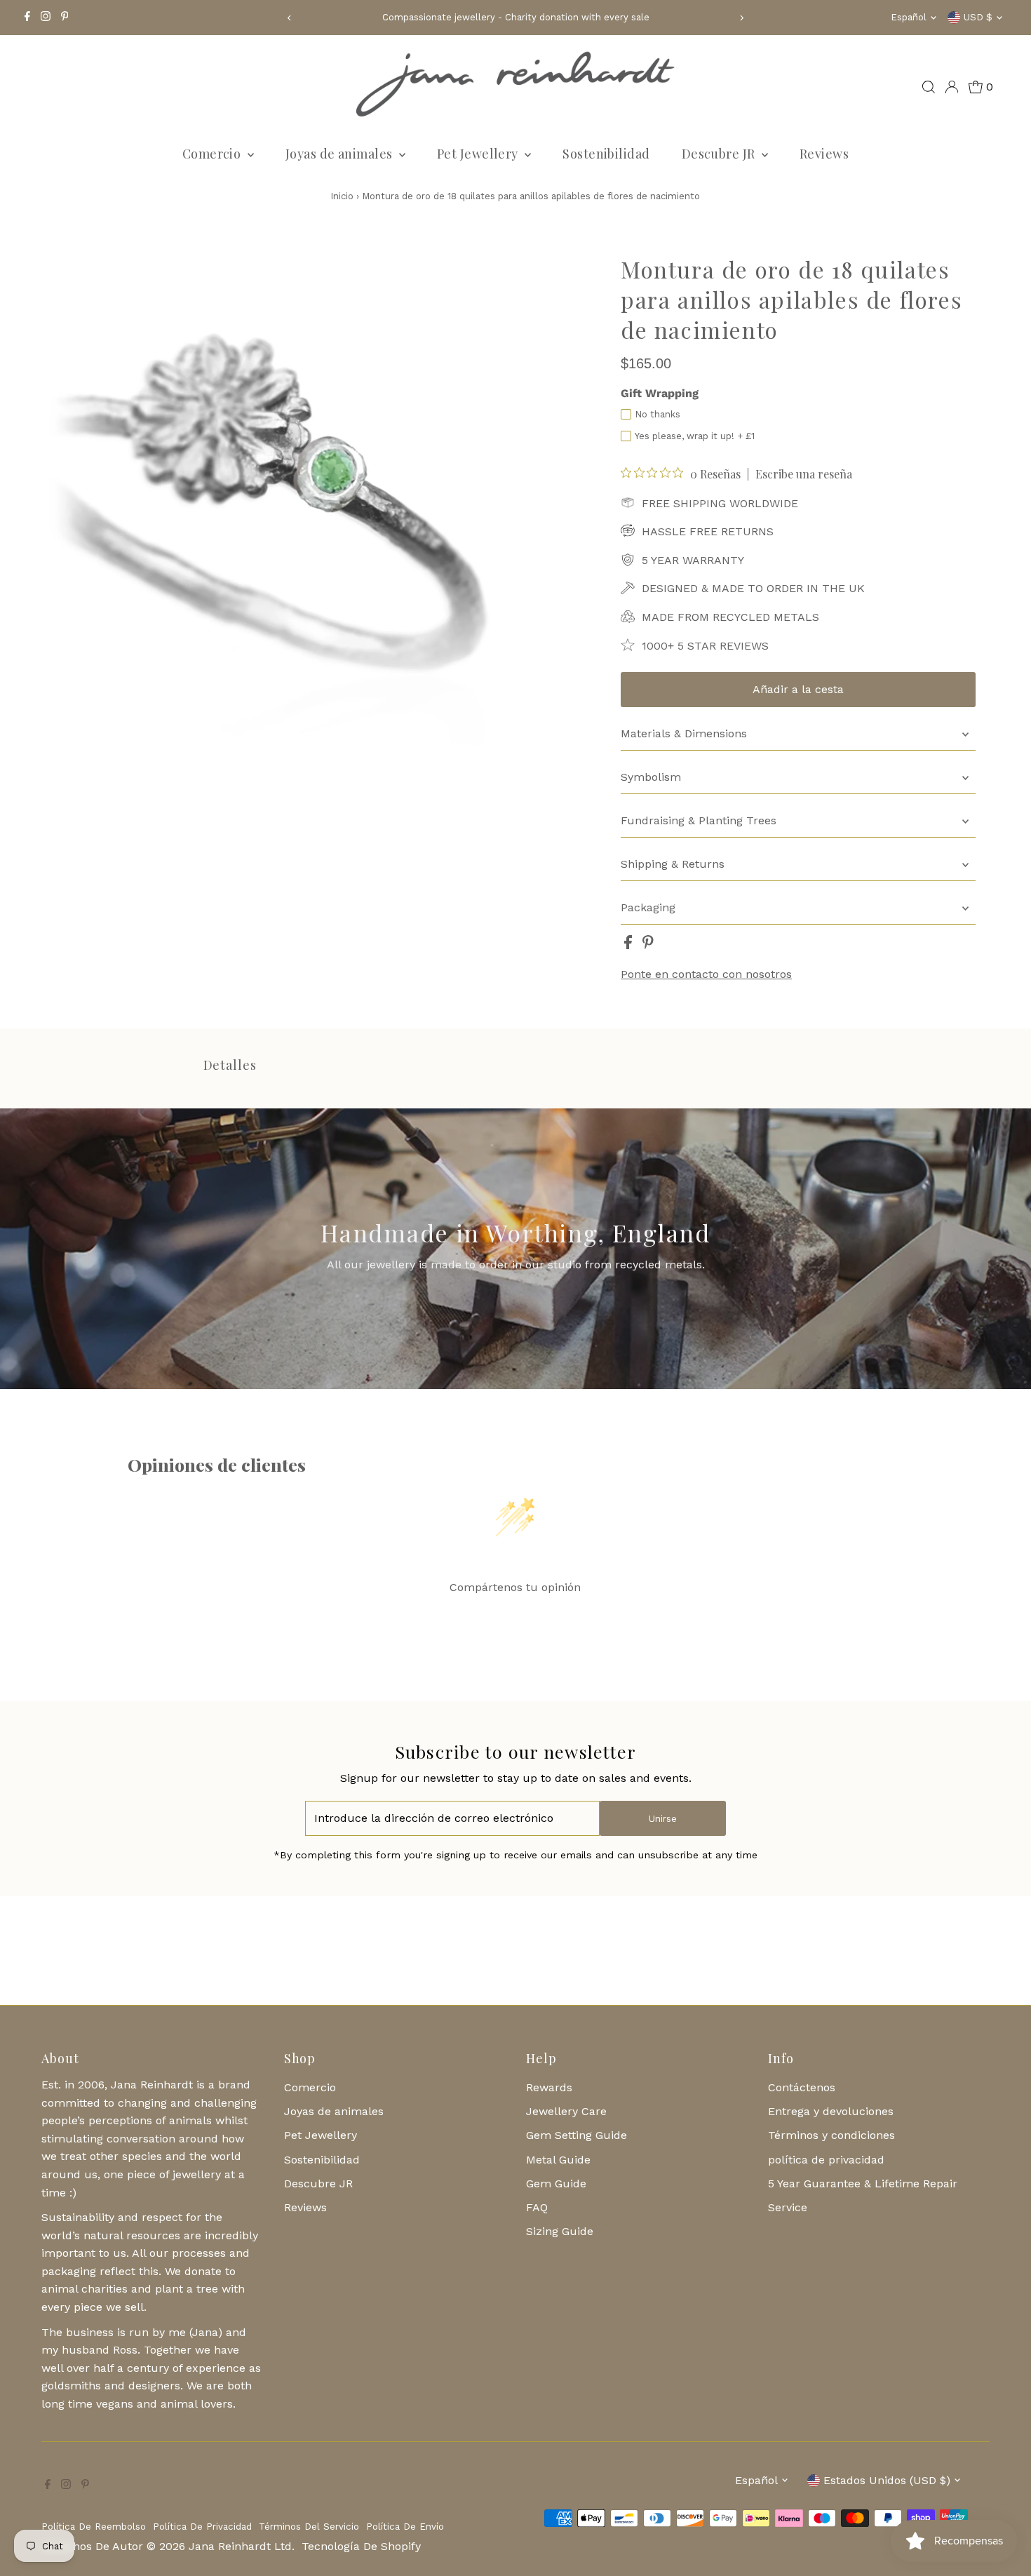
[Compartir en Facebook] (630, 945)
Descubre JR (720, 154)
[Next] (742, 18)
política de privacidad (826, 2160)
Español (909, 17)
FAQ (537, 2207)
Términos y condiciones (831, 2135)
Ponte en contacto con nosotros (706, 974)
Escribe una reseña (804, 474)
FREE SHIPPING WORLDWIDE (720, 503)
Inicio (342, 196)
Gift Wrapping (660, 393)
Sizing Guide (560, 2231)
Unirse (663, 1819)
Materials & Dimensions (684, 733)
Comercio (213, 154)
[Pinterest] (65, 18)
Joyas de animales (341, 154)
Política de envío (405, 2527)
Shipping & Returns (673, 864)
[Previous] (289, 18)
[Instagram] (46, 18)
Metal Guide (558, 2160)
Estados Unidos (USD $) (887, 2480)
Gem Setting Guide (577, 2135)
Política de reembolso (94, 2527)
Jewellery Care (566, 2111)
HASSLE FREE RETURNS (708, 531)
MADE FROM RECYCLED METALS (730, 617)
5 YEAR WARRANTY (693, 560)
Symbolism (651, 777)
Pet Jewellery (479, 154)
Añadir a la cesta (798, 689)
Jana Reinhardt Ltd (240, 2546)
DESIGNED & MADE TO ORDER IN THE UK (753, 588)
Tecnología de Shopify (361, 2546)
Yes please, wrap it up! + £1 (695, 436)
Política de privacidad (202, 2527)
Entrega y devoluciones (831, 2111)
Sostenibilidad (606, 154)
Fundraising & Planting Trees (699, 820)
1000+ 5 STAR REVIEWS (705, 646)
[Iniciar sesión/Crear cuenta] (952, 87)
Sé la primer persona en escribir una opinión (515, 1623)
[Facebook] (27, 18)
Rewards (549, 2087)
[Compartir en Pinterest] (648, 945)
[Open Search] (929, 87)
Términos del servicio (309, 2527)
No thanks (658, 414)
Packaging (648, 907)
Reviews (824, 154)
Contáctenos (802, 2087)
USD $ (978, 17)
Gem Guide (556, 2183)
